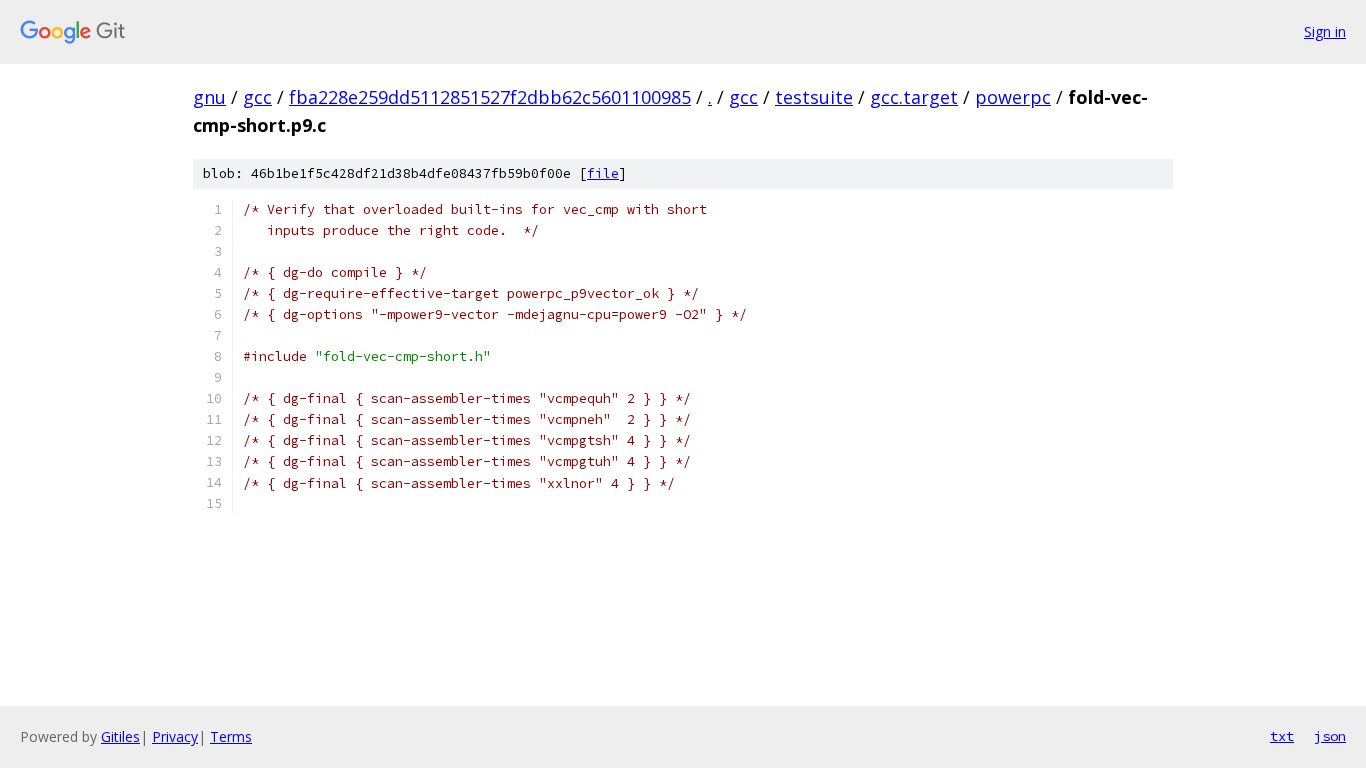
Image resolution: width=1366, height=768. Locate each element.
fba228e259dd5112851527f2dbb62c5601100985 (490, 97)
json (1330, 736)
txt (1282, 736)
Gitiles (120, 736)
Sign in (1325, 31)
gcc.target (914, 97)
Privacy (175, 736)
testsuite (814, 97)
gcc (257, 97)
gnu (209, 97)
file (603, 173)
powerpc (1013, 97)
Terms (231, 736)
